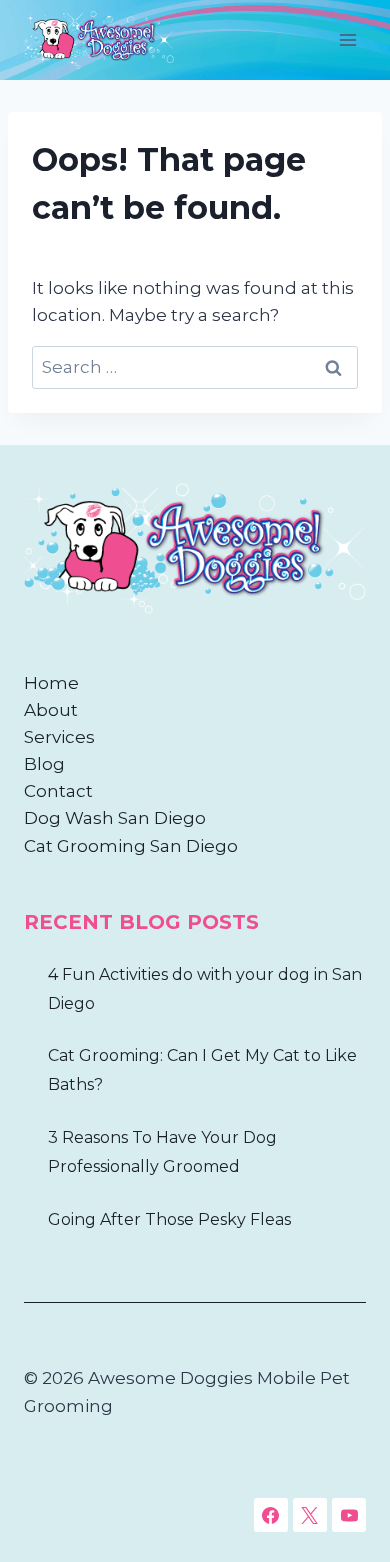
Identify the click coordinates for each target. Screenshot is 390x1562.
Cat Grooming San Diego (131, 846)
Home (51, 683)
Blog (44, 764)
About (51, 710)
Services (59, 737)
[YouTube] (349, 1515)
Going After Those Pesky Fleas (169, 1219)
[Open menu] (347, 39)
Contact (58, 791)
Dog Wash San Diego (115, 818)
